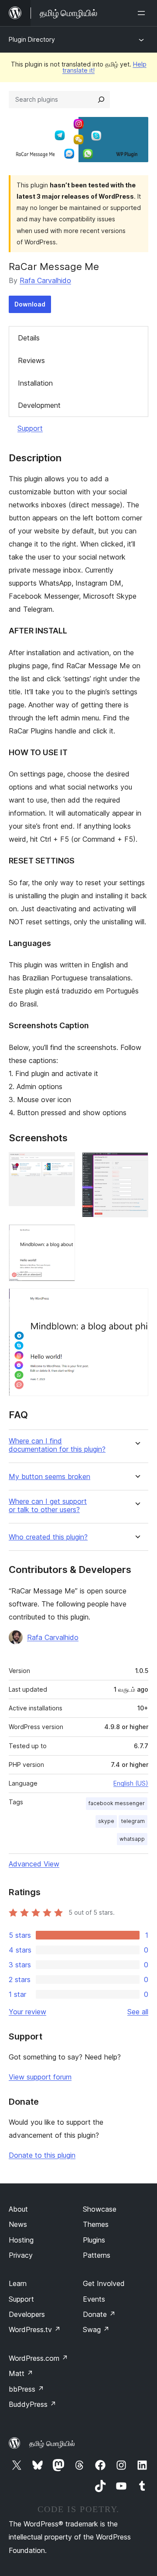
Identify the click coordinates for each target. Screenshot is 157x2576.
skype (106, 1821)
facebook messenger (117, 1803)
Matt (21, 2373)
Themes (96, 2224)
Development (39, 405)
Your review (27, 2012)
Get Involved (104, 2283)
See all (138, 2012)
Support (30, 428)
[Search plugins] (101, 100)
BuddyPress (32, 2404)
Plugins (94, 2240)
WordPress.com (38, 2358)
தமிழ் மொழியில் (52, 2443)
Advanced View (34, 1864)
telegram (133, 1821)
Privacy (21, 2255)
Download (30, 304)
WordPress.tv (35, 2329)
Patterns (97, 2255)
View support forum (40, 2077)
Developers (27, 2314)
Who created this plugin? (48, 1537)
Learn (18, 2283)
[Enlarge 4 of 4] (137, 1300)
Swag (96, 2329)
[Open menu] (143, 13)
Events (94, 2299)
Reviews (31, 360)
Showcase (100, 2209)
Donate (99, 2314)
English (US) (131, 1783)
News (18, 2224)
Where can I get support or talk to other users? (48, 1506)
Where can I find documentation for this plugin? (57, 1445)
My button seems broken (49, 1477)
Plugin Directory (32, 39)
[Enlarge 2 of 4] (137, 1164)
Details (29, 338)
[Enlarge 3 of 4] (63, 1236)
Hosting (21, 2240)
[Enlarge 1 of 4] (63, 1164)
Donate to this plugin (42, 2155)
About (18, 2209)
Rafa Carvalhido (45, 280)
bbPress (26, 2389)
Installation (35, 383)
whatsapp (132, 1839)
